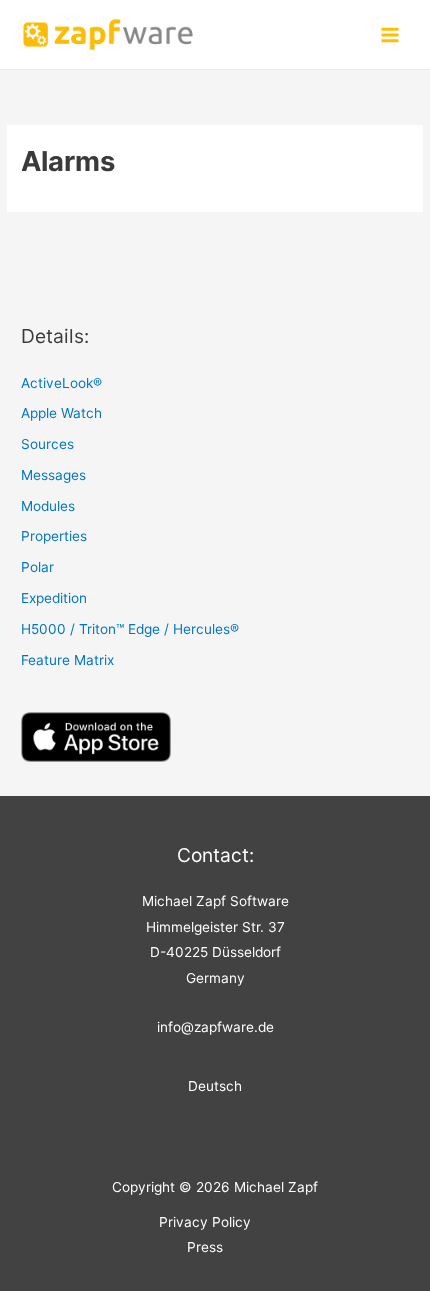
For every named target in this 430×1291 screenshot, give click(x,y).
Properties (54, 536)
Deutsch (215, 1086)
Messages (53, 475)
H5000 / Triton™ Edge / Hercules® (130, 629)
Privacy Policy (205, 1222)
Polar (37, 567)
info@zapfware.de (215, 1027)
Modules (48, 506)
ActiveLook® (61, 383)
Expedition (54, 598)
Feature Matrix (67, 660)
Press (205, 1247)
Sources (47, 444)
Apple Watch (61, 413)
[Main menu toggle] (390, 34)
